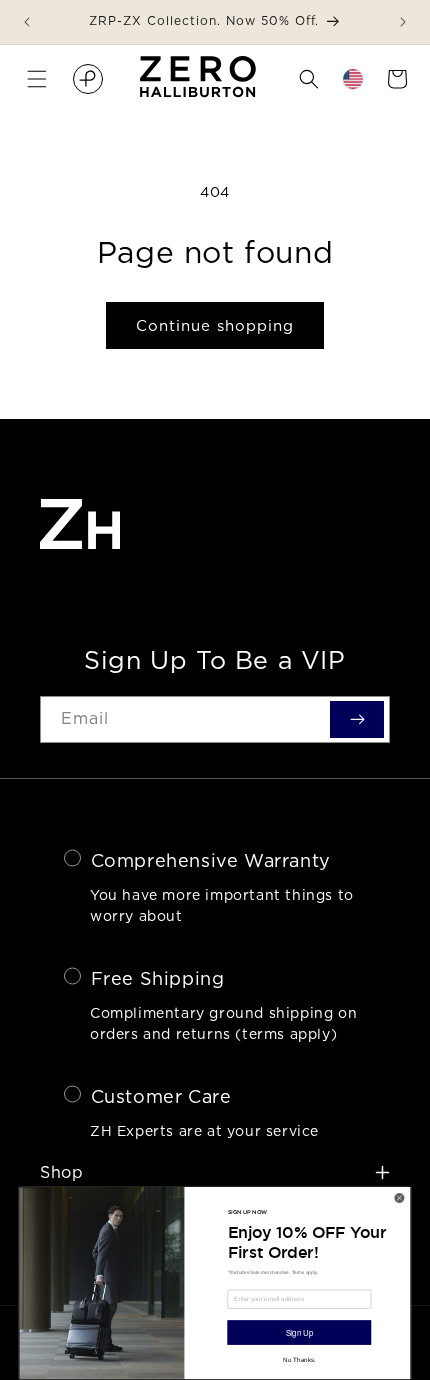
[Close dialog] (399, 1197)
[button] (37, 79)
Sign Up (299, 1332)
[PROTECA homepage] (88, 79)
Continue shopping (215, 326)
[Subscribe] (357, 719)
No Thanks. (299, 1359)
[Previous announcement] (27, 22)
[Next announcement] (403, 22)
